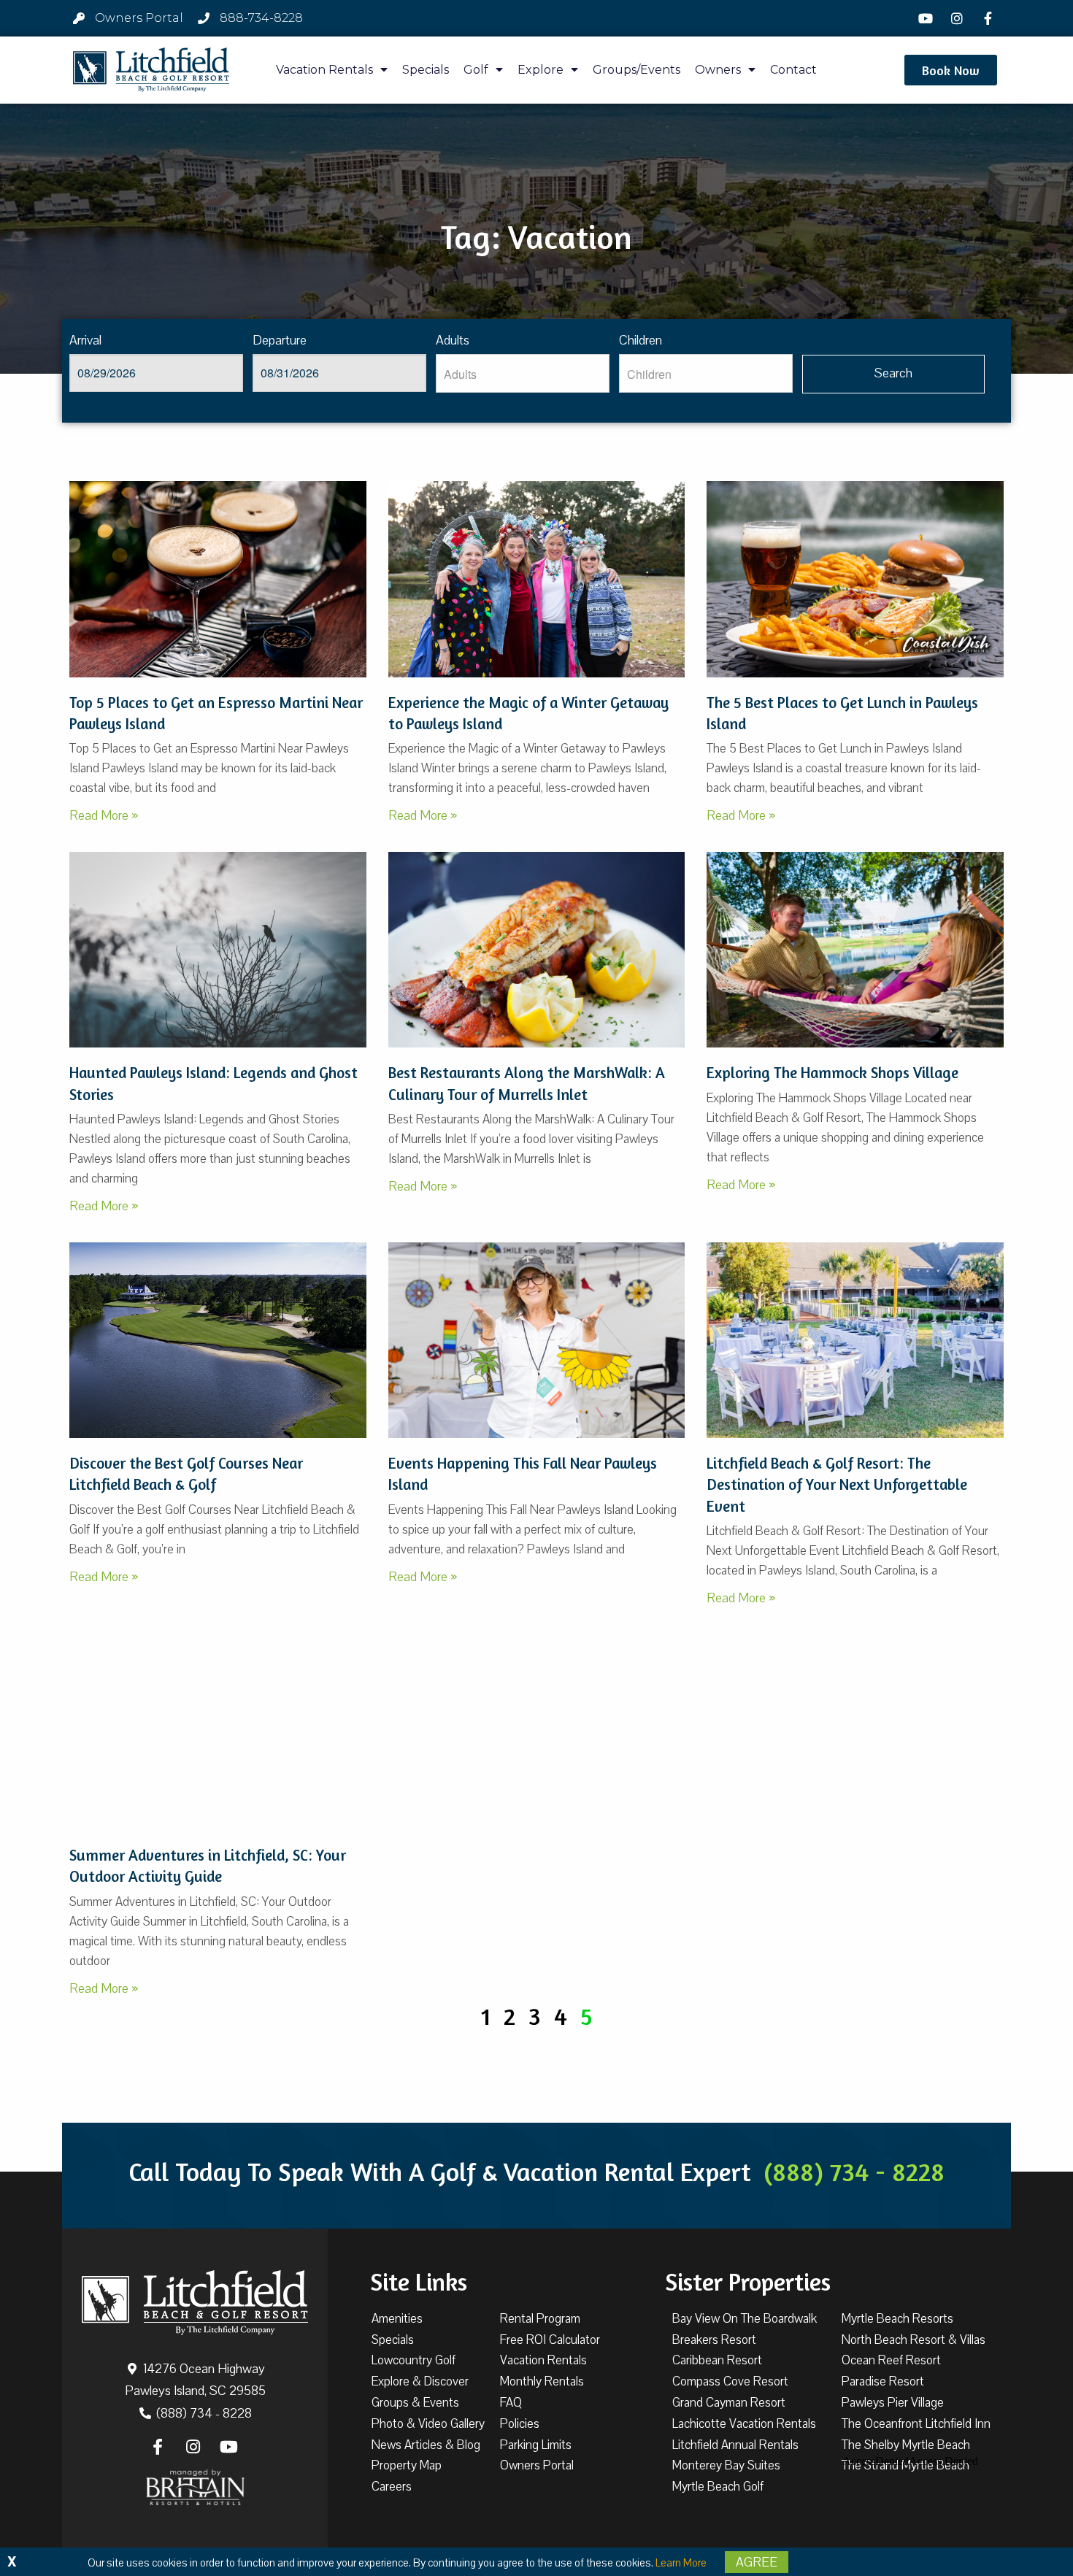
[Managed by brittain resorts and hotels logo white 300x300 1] (195, 2488)
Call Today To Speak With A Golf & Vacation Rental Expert (536, 2172)
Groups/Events (637, 70)
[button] (951, 70)
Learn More (681, 2563)
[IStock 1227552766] (218, 1732)
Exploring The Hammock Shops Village (832, 1073)
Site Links (419, 2282)
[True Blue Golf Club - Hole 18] (218, 1340)
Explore (541, 70)
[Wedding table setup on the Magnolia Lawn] (855, 1340)
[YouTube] (928, 18)
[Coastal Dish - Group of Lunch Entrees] (855, 579)
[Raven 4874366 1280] (218, 950)
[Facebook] (990, 18)
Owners (718, 70)
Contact (793, 70)
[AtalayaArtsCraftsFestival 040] (537, 1340)
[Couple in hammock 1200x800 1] (855, 950)
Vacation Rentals (324, 70)
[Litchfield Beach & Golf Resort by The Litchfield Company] (151, 70)
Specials (426, 70)
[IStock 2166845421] (218, 579)
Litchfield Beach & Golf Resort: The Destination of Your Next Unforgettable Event (837, 1485)
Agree (757, 2562)
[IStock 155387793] (537, 950)
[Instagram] (958, 18)
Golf (476, 70)
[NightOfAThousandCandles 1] (537, 579)
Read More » (104, 815)
